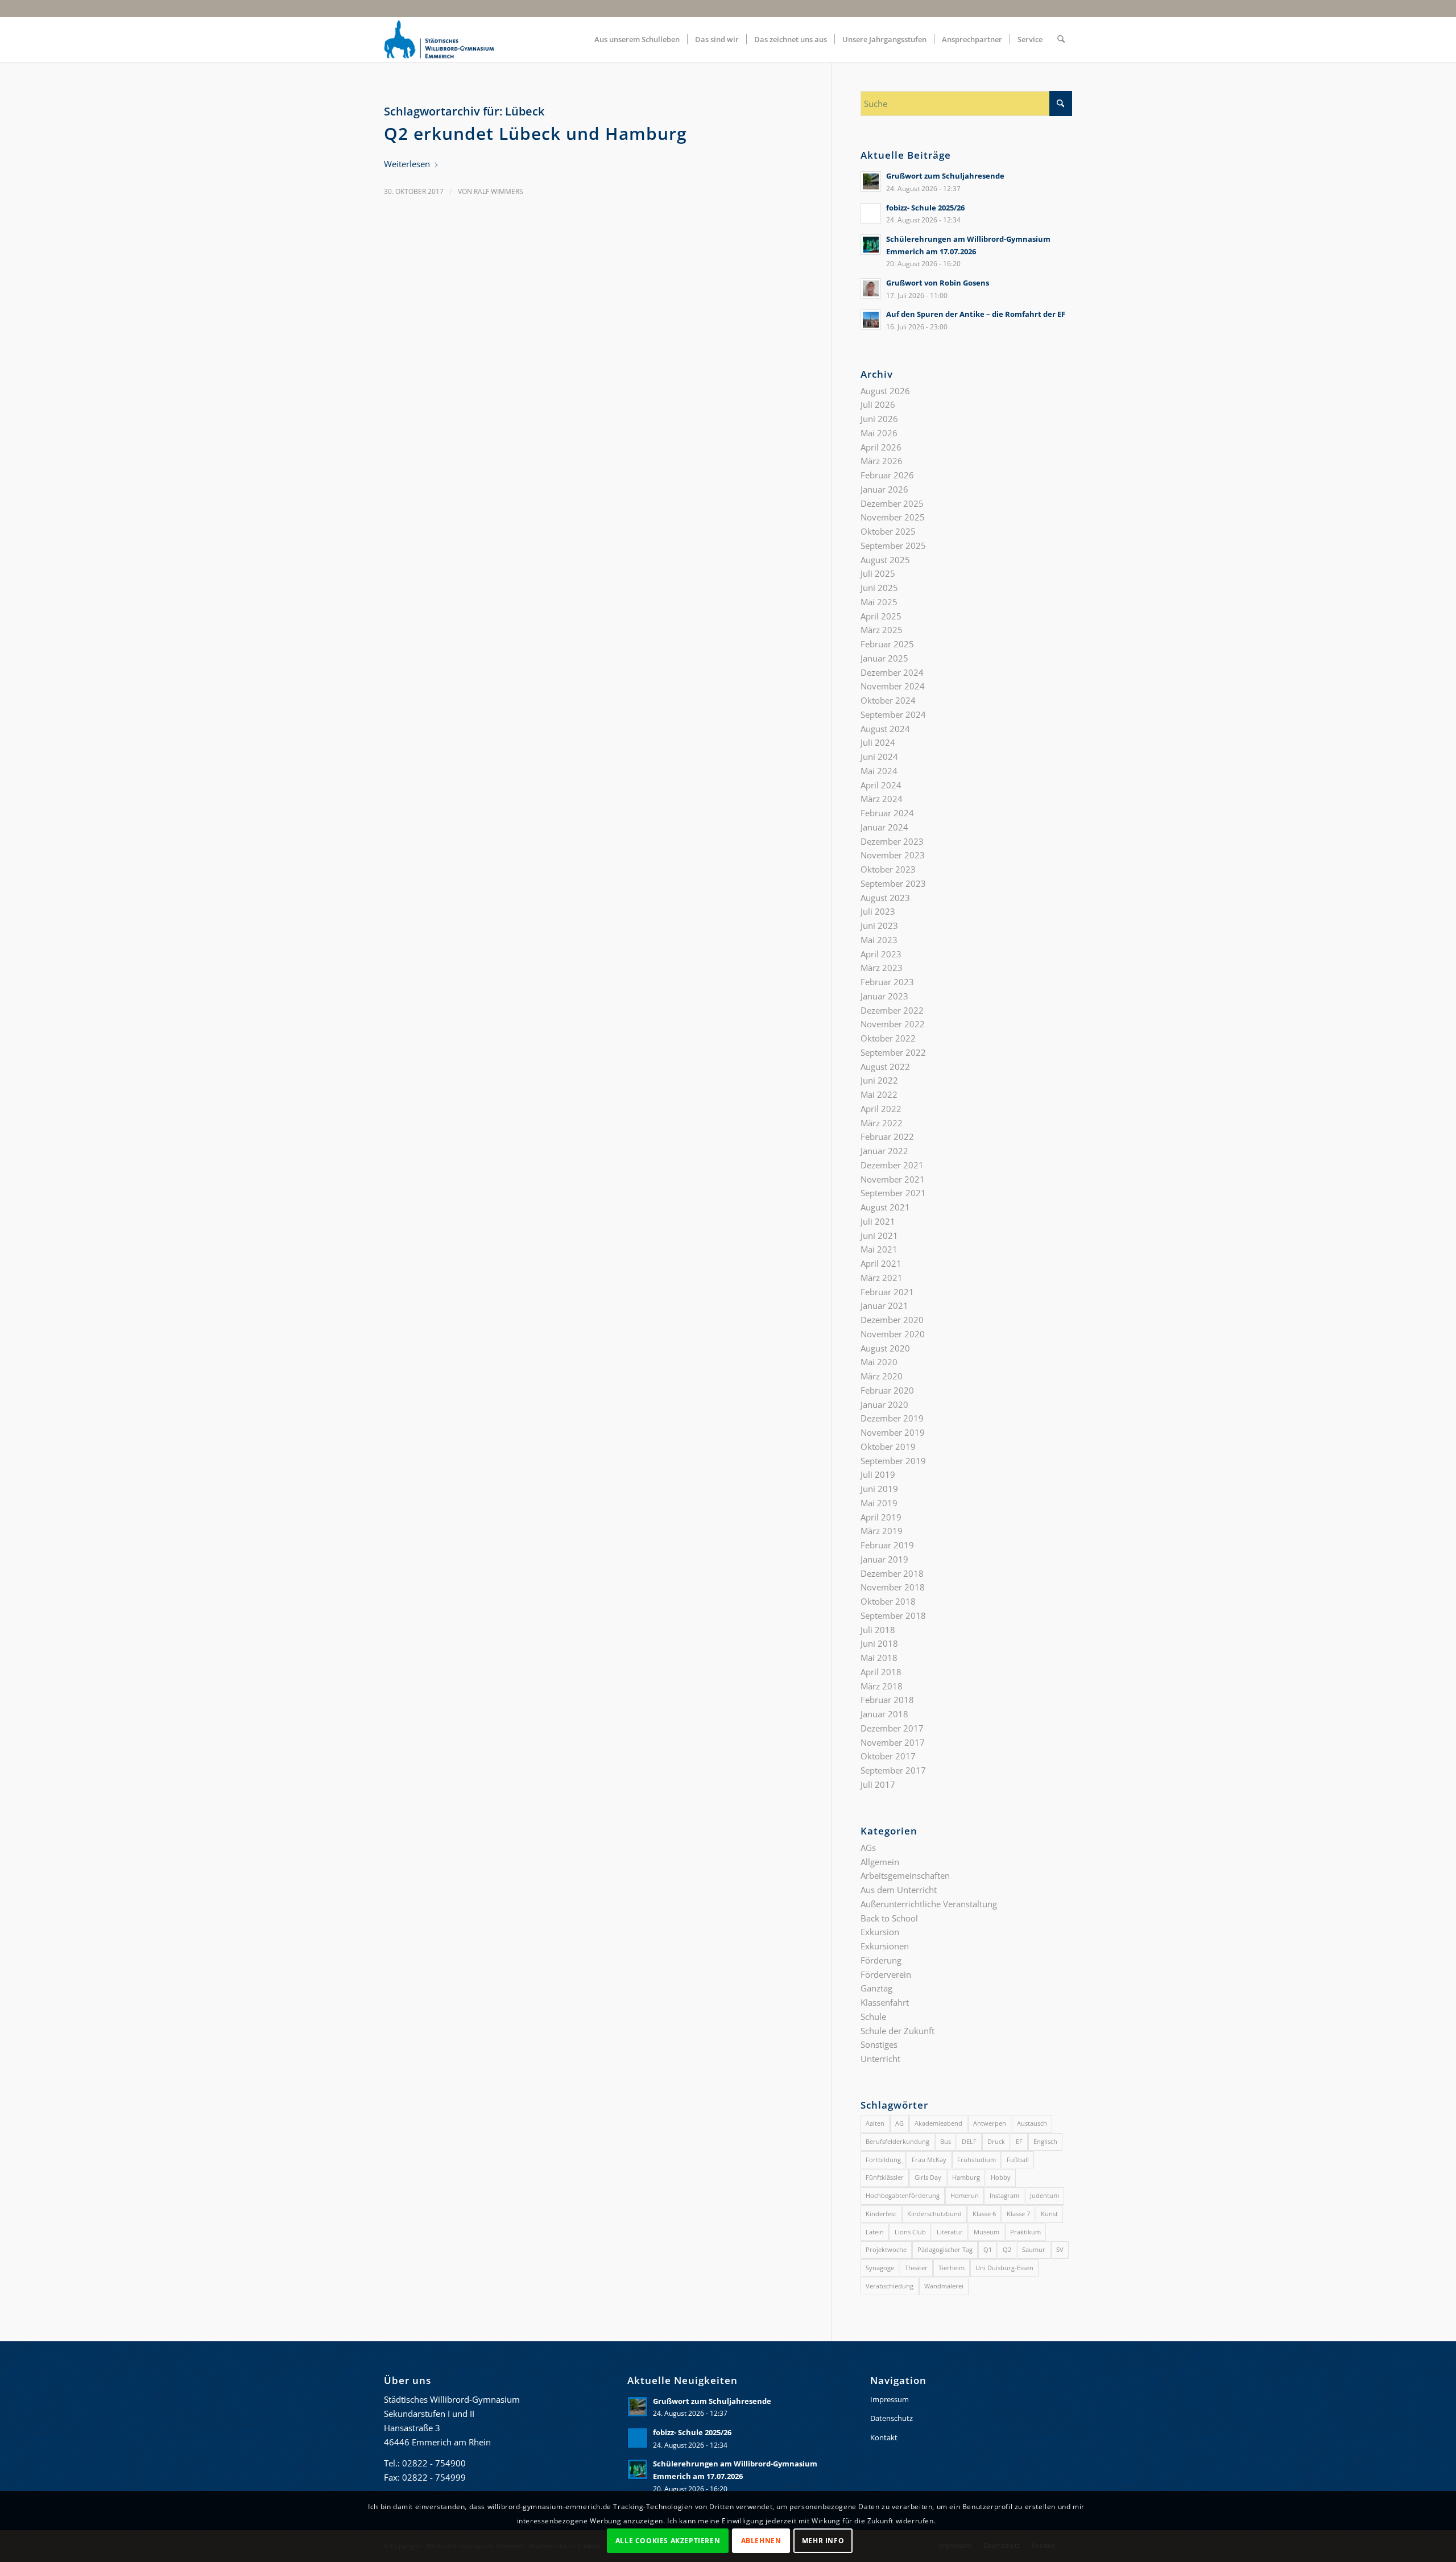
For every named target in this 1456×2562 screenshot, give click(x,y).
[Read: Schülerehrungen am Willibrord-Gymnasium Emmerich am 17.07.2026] (871, 245)
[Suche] (1061, 39)
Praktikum (1025, 2232)
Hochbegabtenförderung (903, 2195)
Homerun (965, 2195)
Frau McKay (929, 2160)
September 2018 (893, 1615)
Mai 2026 (879, 433)
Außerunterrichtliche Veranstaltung (929, 1904)
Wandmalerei (944, 2286)
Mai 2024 (879, 771)
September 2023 (893, 883)
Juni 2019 (879, 1489)
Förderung (881, 1960)
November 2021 (893, 1179)
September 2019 (893, 1461)
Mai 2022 (879, 1094)
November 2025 (893, 517)
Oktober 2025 (888, 531)
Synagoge (880, 2268)
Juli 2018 (878, 1630)
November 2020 (893, 1334)
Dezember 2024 (892, 672)
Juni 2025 (879, 588)
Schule (873, 2016)
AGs (868, 1848)
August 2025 (885, 560)
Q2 (1007, 2249)
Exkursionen (885, 1946)
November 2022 (893, 1024)
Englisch (1045, 2141)
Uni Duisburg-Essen (1004, 2268)
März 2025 (882, 630)
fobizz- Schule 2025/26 (925, 208)
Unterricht (880, 2059)
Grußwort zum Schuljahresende (945, 176)
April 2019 (881, 1517)
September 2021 (893, 1193)
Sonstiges (879, 2044)
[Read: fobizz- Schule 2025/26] (871, 213)
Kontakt (884, 2437)
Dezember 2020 (892, 1320)
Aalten (875, 2123)
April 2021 (881, 1263)
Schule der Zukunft (897, 2031)
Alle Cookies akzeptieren (668, 2540)
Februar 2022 (887, 1137)
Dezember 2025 (892, 503)
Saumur (1034, 2249)
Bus (946, 2141)
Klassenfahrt (885, 2002)
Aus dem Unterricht (899, 1890)
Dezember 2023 (892, 841)
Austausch (1032, 2123)
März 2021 (882, 1278)
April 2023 (881, 954)
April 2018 (881, 1672)
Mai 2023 (879, 940)
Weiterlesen (407, 164)
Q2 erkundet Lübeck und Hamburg (535, 133)
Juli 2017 (878, 1784)
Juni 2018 (879, 1643)
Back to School (889, 1918)
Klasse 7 (1018, 2214)
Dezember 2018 (892, 1573)
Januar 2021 (884, 1305)
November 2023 (893, 855)
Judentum (1045, 2195)
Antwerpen (990, 2123)
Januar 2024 (884, 827)
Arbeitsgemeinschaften (905, 1875)
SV (1060, 2249)
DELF (969, 2141)
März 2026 (882, 461)
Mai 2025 (879, 602)
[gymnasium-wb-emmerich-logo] (439, 39)
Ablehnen (761, 2540)
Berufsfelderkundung (897, 2141)
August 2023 (885, 898)
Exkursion (880, 1932)
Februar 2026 (887, 475)
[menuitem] (637, 39)
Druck (996, 2141)
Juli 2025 (878, 573)
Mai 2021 (879, 1249)
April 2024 (881, 785)
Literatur (950, 2232)
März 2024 (882, 799)
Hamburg (966, 2177)
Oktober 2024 (888, 700)
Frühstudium (977, 2160)
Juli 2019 (878, 1474)
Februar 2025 (887, 644)
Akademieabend (938, 2123)
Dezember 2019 (892, 1418)
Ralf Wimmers (499, 191)
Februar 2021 (887, 1292)
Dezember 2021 (892, 1165)
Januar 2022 (884, 1151)
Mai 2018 (879, 1658)
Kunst (1049, 2214)
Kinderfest (881, 2214)
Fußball (1018, 2160)
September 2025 (893, 546)
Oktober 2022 (888, 1038)
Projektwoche (886, 2249)
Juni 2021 (879, 1235)
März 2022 (882, 1123)
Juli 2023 (878, 911)
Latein (875, 2232)
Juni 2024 (879, 757)
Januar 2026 (884, 489)
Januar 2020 (884, 1404)
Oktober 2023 (888, 869)
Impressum (890, 2399)
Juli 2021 (878, 1221)
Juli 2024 (878, 742)
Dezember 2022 (892, 1010)
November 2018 (893, 1587)
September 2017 (893, 1770)
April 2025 (881, 616)
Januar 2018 (884, 1714)
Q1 (988, 2249)
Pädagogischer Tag (945, 2249)
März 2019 (882, 1531)
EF (1019, 2141)
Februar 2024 (887, 813)
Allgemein (880, 1862)
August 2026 (885, 391)
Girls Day (928, 2177)
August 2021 (885, 1207)
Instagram (1004, 2195)
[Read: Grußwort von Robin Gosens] (871, 288)
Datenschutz (892, 2418)
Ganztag (876, 1988)
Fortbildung (883, 2160)
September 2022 (893, 1052)
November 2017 (893, 1742)
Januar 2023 (884, 996)
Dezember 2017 (892, 1728)
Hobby (1001, 2177)
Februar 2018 (887, 1700)
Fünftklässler (885, 2177)
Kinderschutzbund (934, 2214)
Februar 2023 (887, 982)
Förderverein (886, 1974)
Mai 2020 (879, 1362)
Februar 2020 (887, 1390)
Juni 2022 (879, 1080)
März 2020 (882, 1376)
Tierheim (952, 2268)
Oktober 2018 (888, 1601)
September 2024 (893, 714)
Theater (916, 2268)
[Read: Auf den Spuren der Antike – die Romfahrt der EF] (871, 320)
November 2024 (893, 686)
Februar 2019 (887, 1545)
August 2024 (885, 729)
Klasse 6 (984, 2214)
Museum (986, 2232)
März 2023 (882, 968)
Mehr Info (823, 2540)
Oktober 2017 (888, 1756)
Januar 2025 (884, 658)
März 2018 (882, 1686)
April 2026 (881, 447)
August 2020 (885, 1348)
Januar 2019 (884, 1559)
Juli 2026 (878, 404)
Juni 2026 (879, 419)
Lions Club (910, 2232)
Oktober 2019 (888, 1447)
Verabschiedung (890, 2286)
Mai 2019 (879, 1503)
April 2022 (881, 1109)
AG (899, 2123)
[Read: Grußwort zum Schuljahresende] (871, 181)
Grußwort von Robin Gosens (938, 283)
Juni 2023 (879, 925)
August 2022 (885, 1067)
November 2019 (893, 1432)
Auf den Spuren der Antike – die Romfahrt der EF (976, 314)
